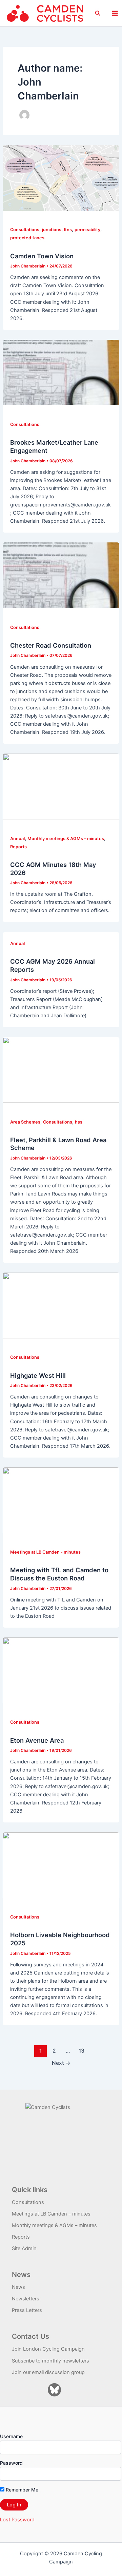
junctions (52, 230)
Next (61, 2063)
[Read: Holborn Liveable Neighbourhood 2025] (61, 1865)
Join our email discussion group (48, 2372)
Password (11, 2463)
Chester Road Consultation (51, 645)
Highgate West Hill (38, 1375)
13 (82, 2051)
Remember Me (21, 2490)
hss (79, 1122)
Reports (18, 847)
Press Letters (27, 2310)
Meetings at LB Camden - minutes (45, 1552)
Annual (17, 839)
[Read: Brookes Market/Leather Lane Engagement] (61, 372)
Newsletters (26, 2299)
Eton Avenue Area (37, 1740)
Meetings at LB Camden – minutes (51, 2214)
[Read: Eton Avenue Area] (61, 1670)
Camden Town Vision (42, 256)
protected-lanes (27, 238)
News (18, 2287)
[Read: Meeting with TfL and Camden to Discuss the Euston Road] (61, 1500)
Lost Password (17, 2520)
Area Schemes (25, 1122)
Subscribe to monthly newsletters (50, 2361)
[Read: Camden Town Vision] (61, 178)
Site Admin (24, 2248)
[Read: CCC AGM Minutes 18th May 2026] (61, 786)
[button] (98, 13)
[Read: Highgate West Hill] (61, 1305)
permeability (87, 230)
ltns (68, 230)
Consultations (25, 230)
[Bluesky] (54, 2390)
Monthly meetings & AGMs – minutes (66, 839)
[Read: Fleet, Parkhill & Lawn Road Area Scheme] (61, 1070)
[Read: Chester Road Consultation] (61, 575)
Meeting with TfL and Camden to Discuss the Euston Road (59, 1574)
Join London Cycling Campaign (48, 2349)
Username (11, 2436)
